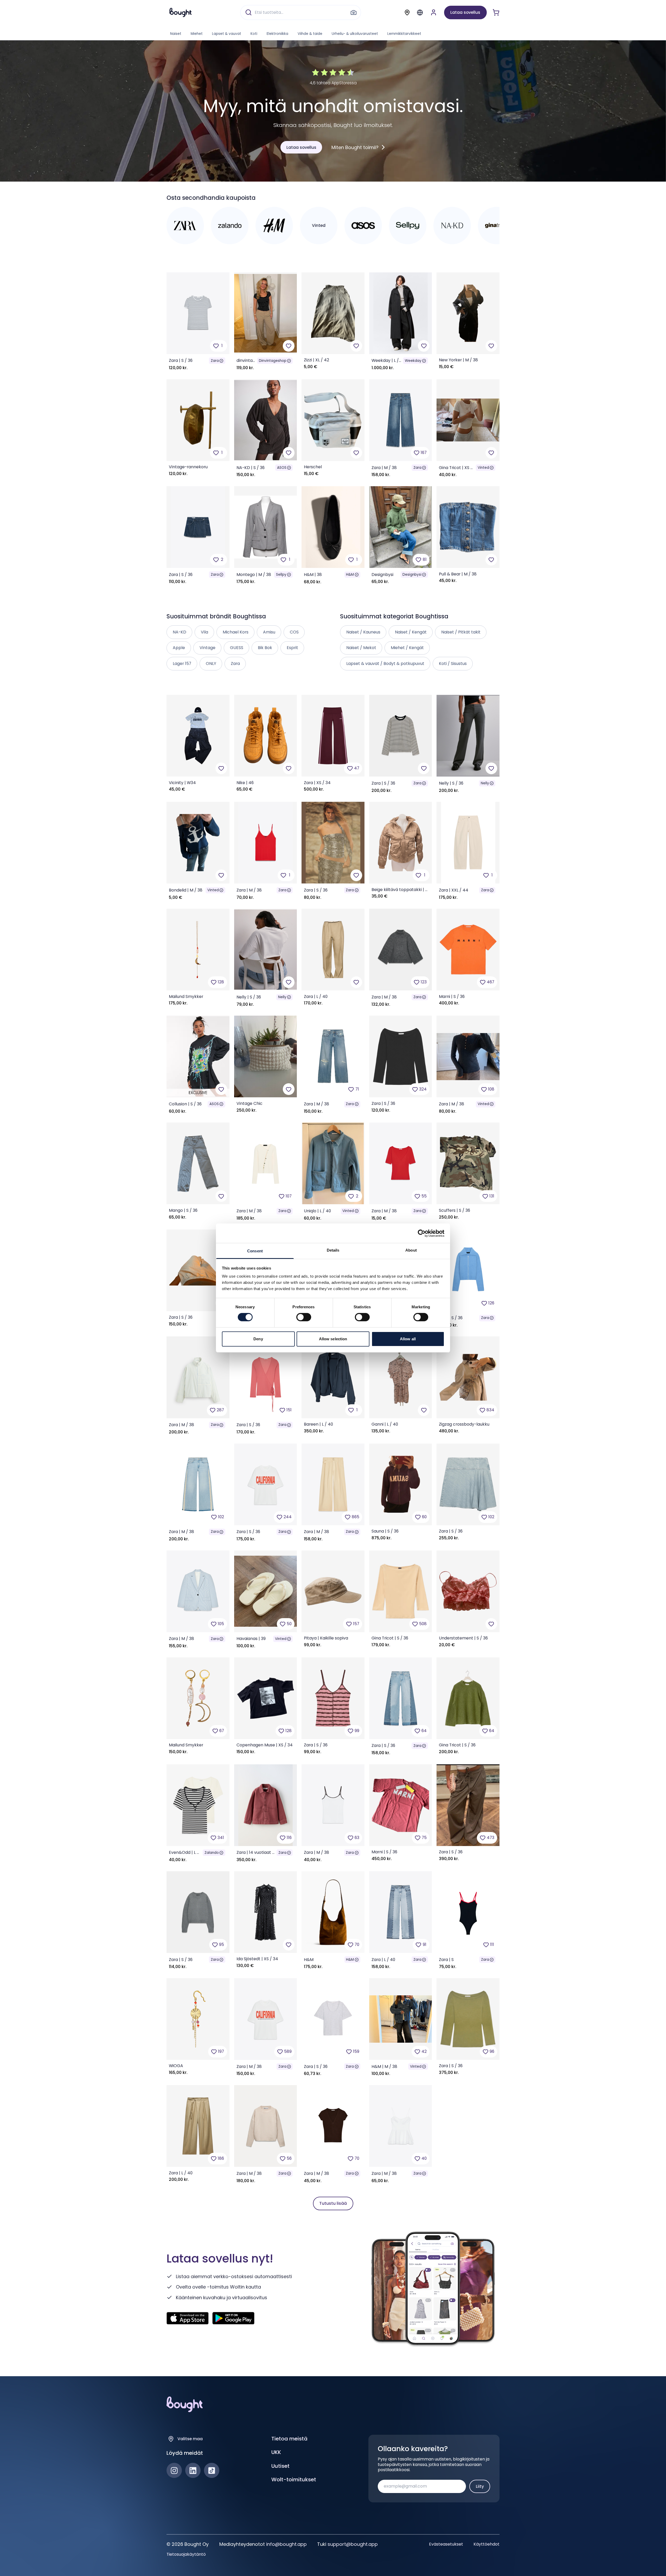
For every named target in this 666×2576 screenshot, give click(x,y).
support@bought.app (353, 2544)
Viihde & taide (310, 34)
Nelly (485, 783)
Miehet (197, 34)
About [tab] (411, 1250)
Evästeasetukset (446, 2544)
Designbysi (412, 575)
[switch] (304, 1317)
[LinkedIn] (193, 2471)
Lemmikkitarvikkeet (404, 34)
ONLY (211, 664)
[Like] (289, 346)
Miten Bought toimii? (355, 147)
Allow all (408, 1339)
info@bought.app (286, 2544)
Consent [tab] (255, 1251)
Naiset (176, 34)
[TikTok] (212, 2471)
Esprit (292, 648)
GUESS (237, 648)
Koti (254, 34)
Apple (179, 648)
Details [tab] (333, 1250)
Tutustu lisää (333, 2203)
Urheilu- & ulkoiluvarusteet (355, 34)
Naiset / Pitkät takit (461, 632)
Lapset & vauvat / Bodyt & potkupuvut (385, 664)
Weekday (413, 361)
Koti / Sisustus (453, 664)
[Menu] (420, 12)
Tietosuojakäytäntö (186, 2554)
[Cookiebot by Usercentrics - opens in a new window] (422, 1233)
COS (294, 632)
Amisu (269, 632)
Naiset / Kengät (411, 632)
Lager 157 (182, 664)
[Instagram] (174, 2471)
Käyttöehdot (486, 2544)
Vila (204, 632)
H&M (350, 575)
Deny (258, 1339)
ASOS (282, 468)
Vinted (483, 468)
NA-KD (180, 632)
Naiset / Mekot (361, 648)
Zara (215, 361)
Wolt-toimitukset (294, 2479)
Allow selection (333, 1339)
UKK (276, 2452)
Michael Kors (236, 632)
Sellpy (281, 575)
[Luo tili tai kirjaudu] (434, 12)
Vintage (207, 648)
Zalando (212, 1853)
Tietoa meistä (289, 2439)
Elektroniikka (277, 34)
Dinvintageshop (273, 361)
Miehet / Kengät (407, 648)
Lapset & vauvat (227, 34)
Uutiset (280, 2466)
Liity (480, 2486)
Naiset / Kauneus (363, 632)
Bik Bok (265, 648)
